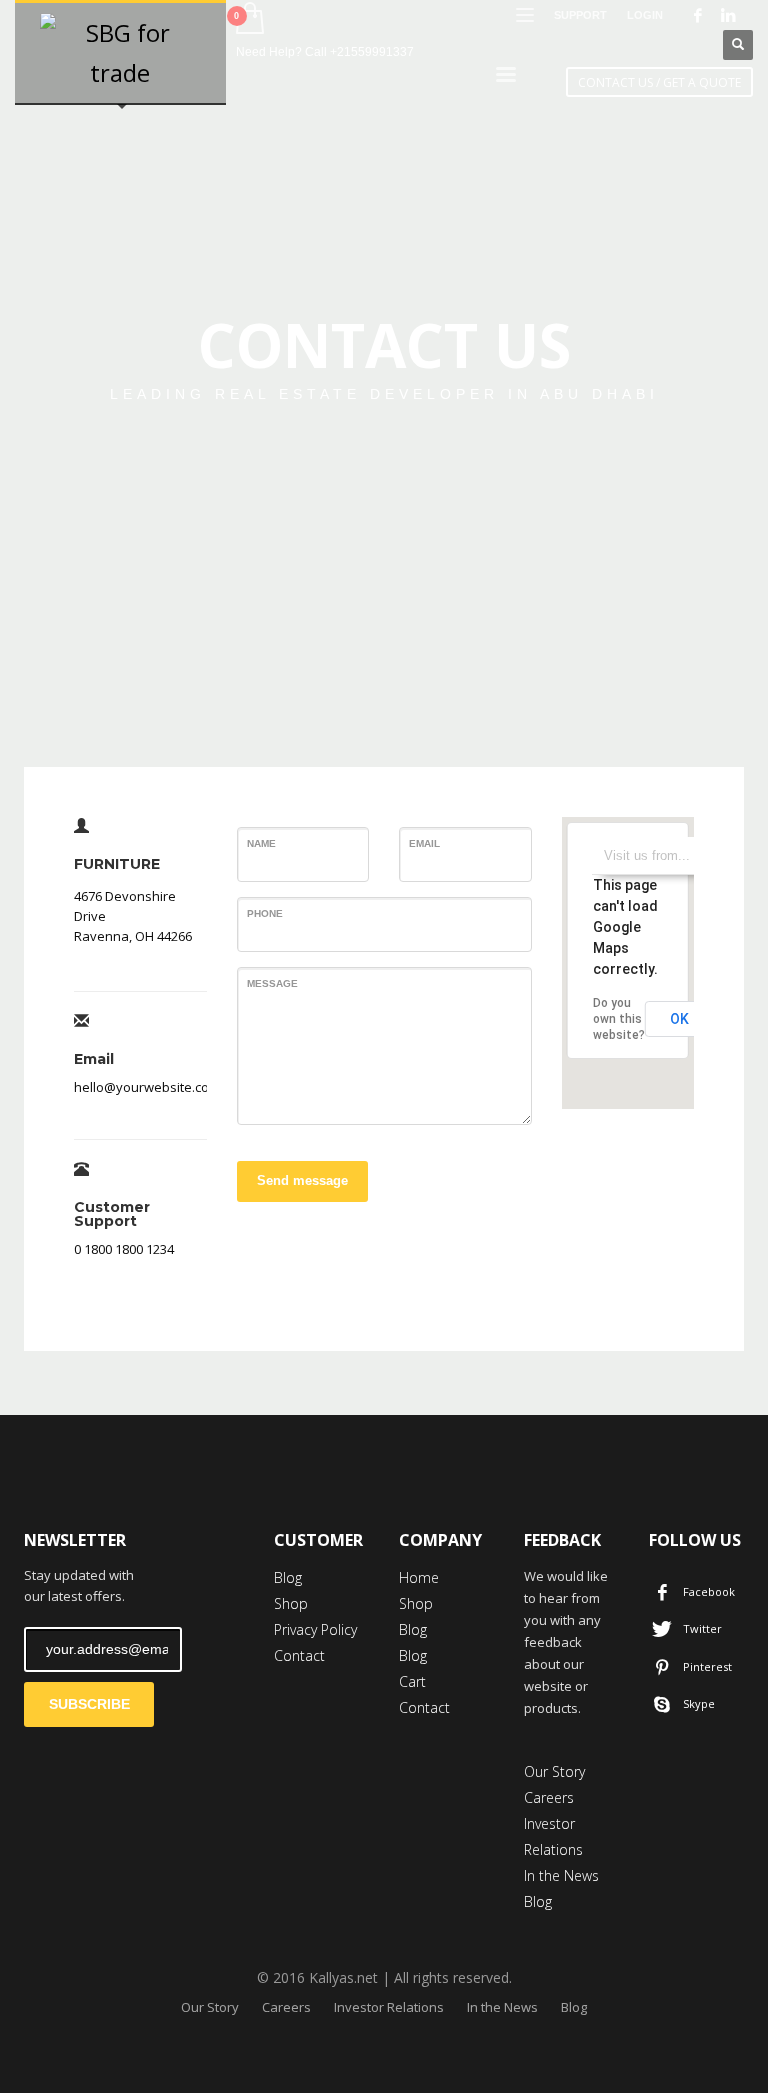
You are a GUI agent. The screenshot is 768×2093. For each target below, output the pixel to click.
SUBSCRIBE (89, 1704)
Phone (265, 913)
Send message (302, 1180)
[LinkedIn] (728, 15)
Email (424, 843)
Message (272, 983)
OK (679, 1019)
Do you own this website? (619, 1019)
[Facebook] (698, 15)
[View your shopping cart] (248, 20)
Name (261, 843)
